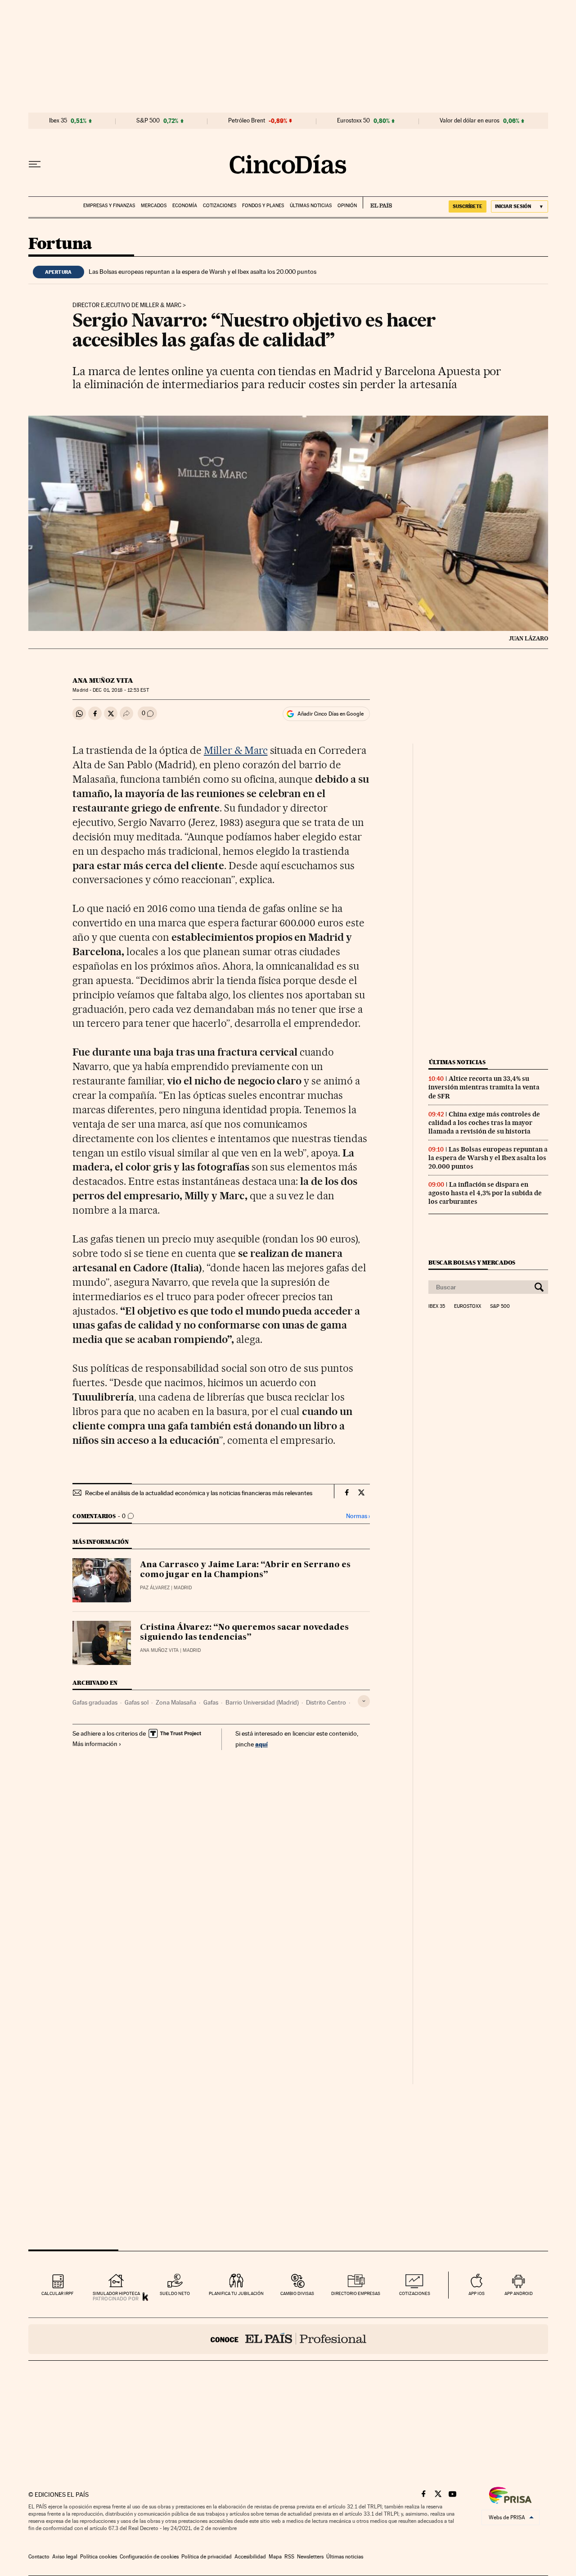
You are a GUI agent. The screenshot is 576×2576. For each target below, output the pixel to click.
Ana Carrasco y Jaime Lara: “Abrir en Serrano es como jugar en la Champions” (245, 1570)
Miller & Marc (236, 750)
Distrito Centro (326, 1702)
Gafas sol (137, 1702)
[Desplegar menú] (35, 164)
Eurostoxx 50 (353, 121)
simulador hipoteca (116, 2293)
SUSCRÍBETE (468, 206)
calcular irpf (57, 2293)
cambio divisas (297, 2293)
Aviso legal (65, 2557)
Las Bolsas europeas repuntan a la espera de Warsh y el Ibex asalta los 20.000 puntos (202, 272)
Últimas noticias (311, 206)
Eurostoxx (468, 1306)
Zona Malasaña (176, 1702)
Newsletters (310, 2557)
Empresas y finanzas (109, 206)
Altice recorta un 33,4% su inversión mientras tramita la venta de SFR (484, 1087)
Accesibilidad (250, 2557)
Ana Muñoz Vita (103, 680)
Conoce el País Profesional (288, 2339)
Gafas (211, 1702)
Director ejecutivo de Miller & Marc (127, 305)
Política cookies (99, 2557)
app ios (477, 2293)
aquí (261, 1744)
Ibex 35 (58, 121)
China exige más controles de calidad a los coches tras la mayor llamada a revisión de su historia (484, 1123)
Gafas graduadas (95, 1702)
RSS (289, 2557)
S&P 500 (148, 121)
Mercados (154, 206)
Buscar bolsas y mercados (472, 1263)
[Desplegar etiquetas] (364, 1701)
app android (519, 2293)
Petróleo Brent (247, 121)
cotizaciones (415, 2293)
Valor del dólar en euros (470, 121)
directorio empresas (356, 2293)
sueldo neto (175, 2293)
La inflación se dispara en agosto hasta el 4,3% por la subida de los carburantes (485, 1193)
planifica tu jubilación (236, 2293)
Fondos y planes (263, 206)
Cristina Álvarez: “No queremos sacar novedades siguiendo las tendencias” (244, 1633)
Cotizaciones (220, 206)
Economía (185, 206)
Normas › (358, 1516)
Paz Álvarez (155, 1588)
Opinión (347, 206)
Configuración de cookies (149, 2557)
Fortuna (60, 244)
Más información (95, 1744)
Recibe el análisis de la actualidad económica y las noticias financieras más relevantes (199, 1493)
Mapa (275, 2557)
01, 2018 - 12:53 (121, 690)
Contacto (39, 2557)
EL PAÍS (377, 203)
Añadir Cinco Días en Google (331, 714)
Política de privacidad (207, 2557)
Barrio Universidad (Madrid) (262, 1702)
